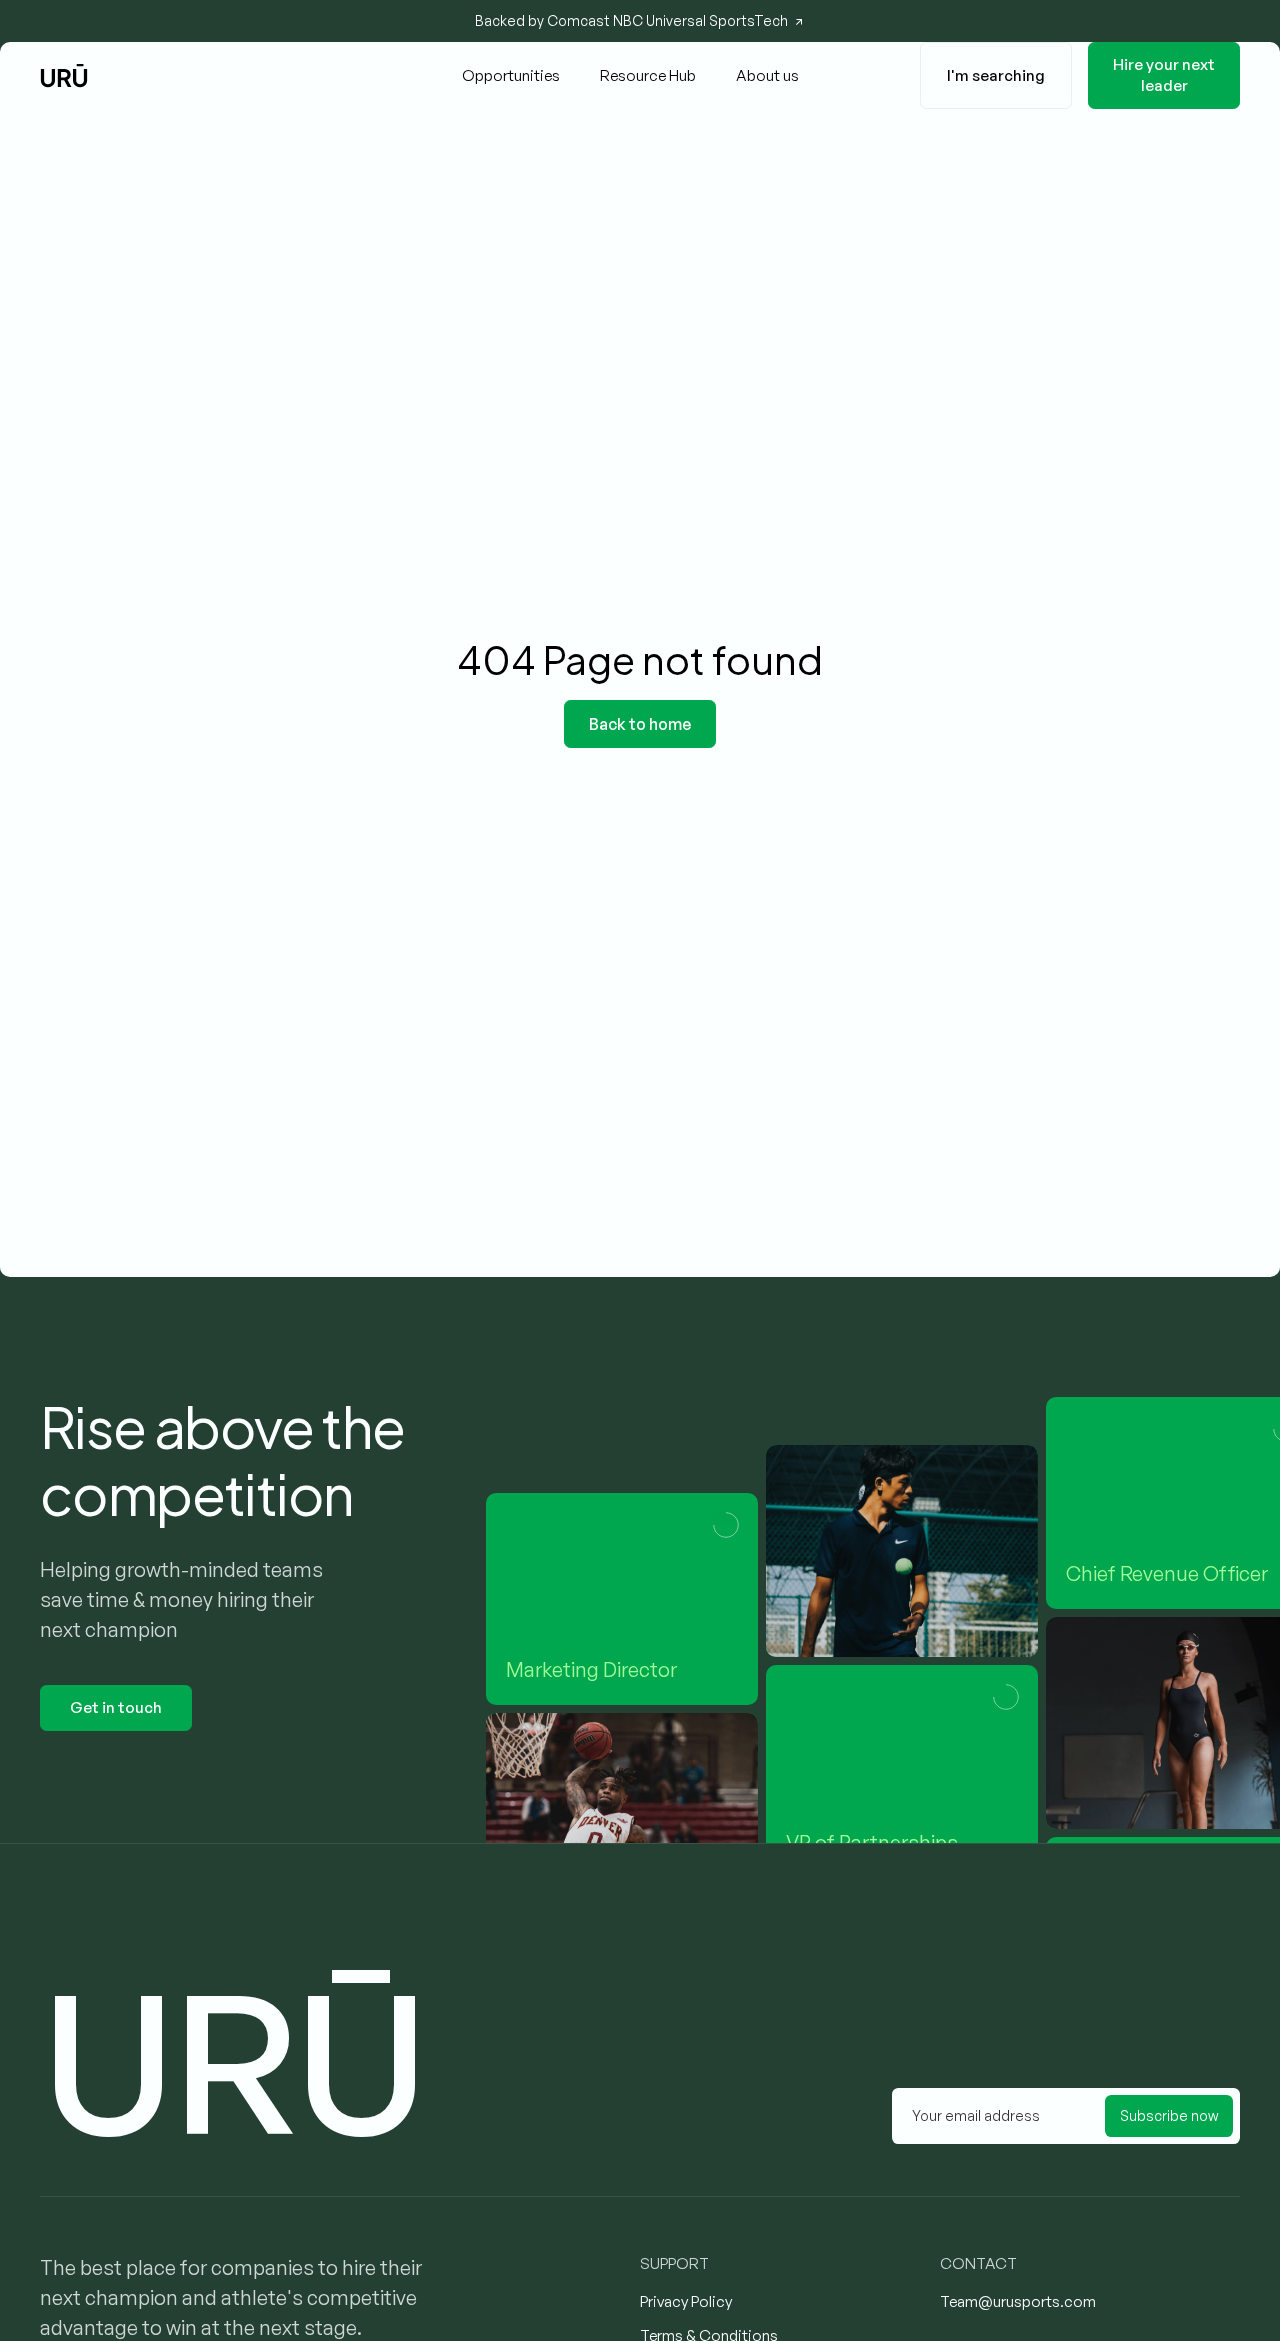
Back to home (640, 724)
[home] (64, 75)
